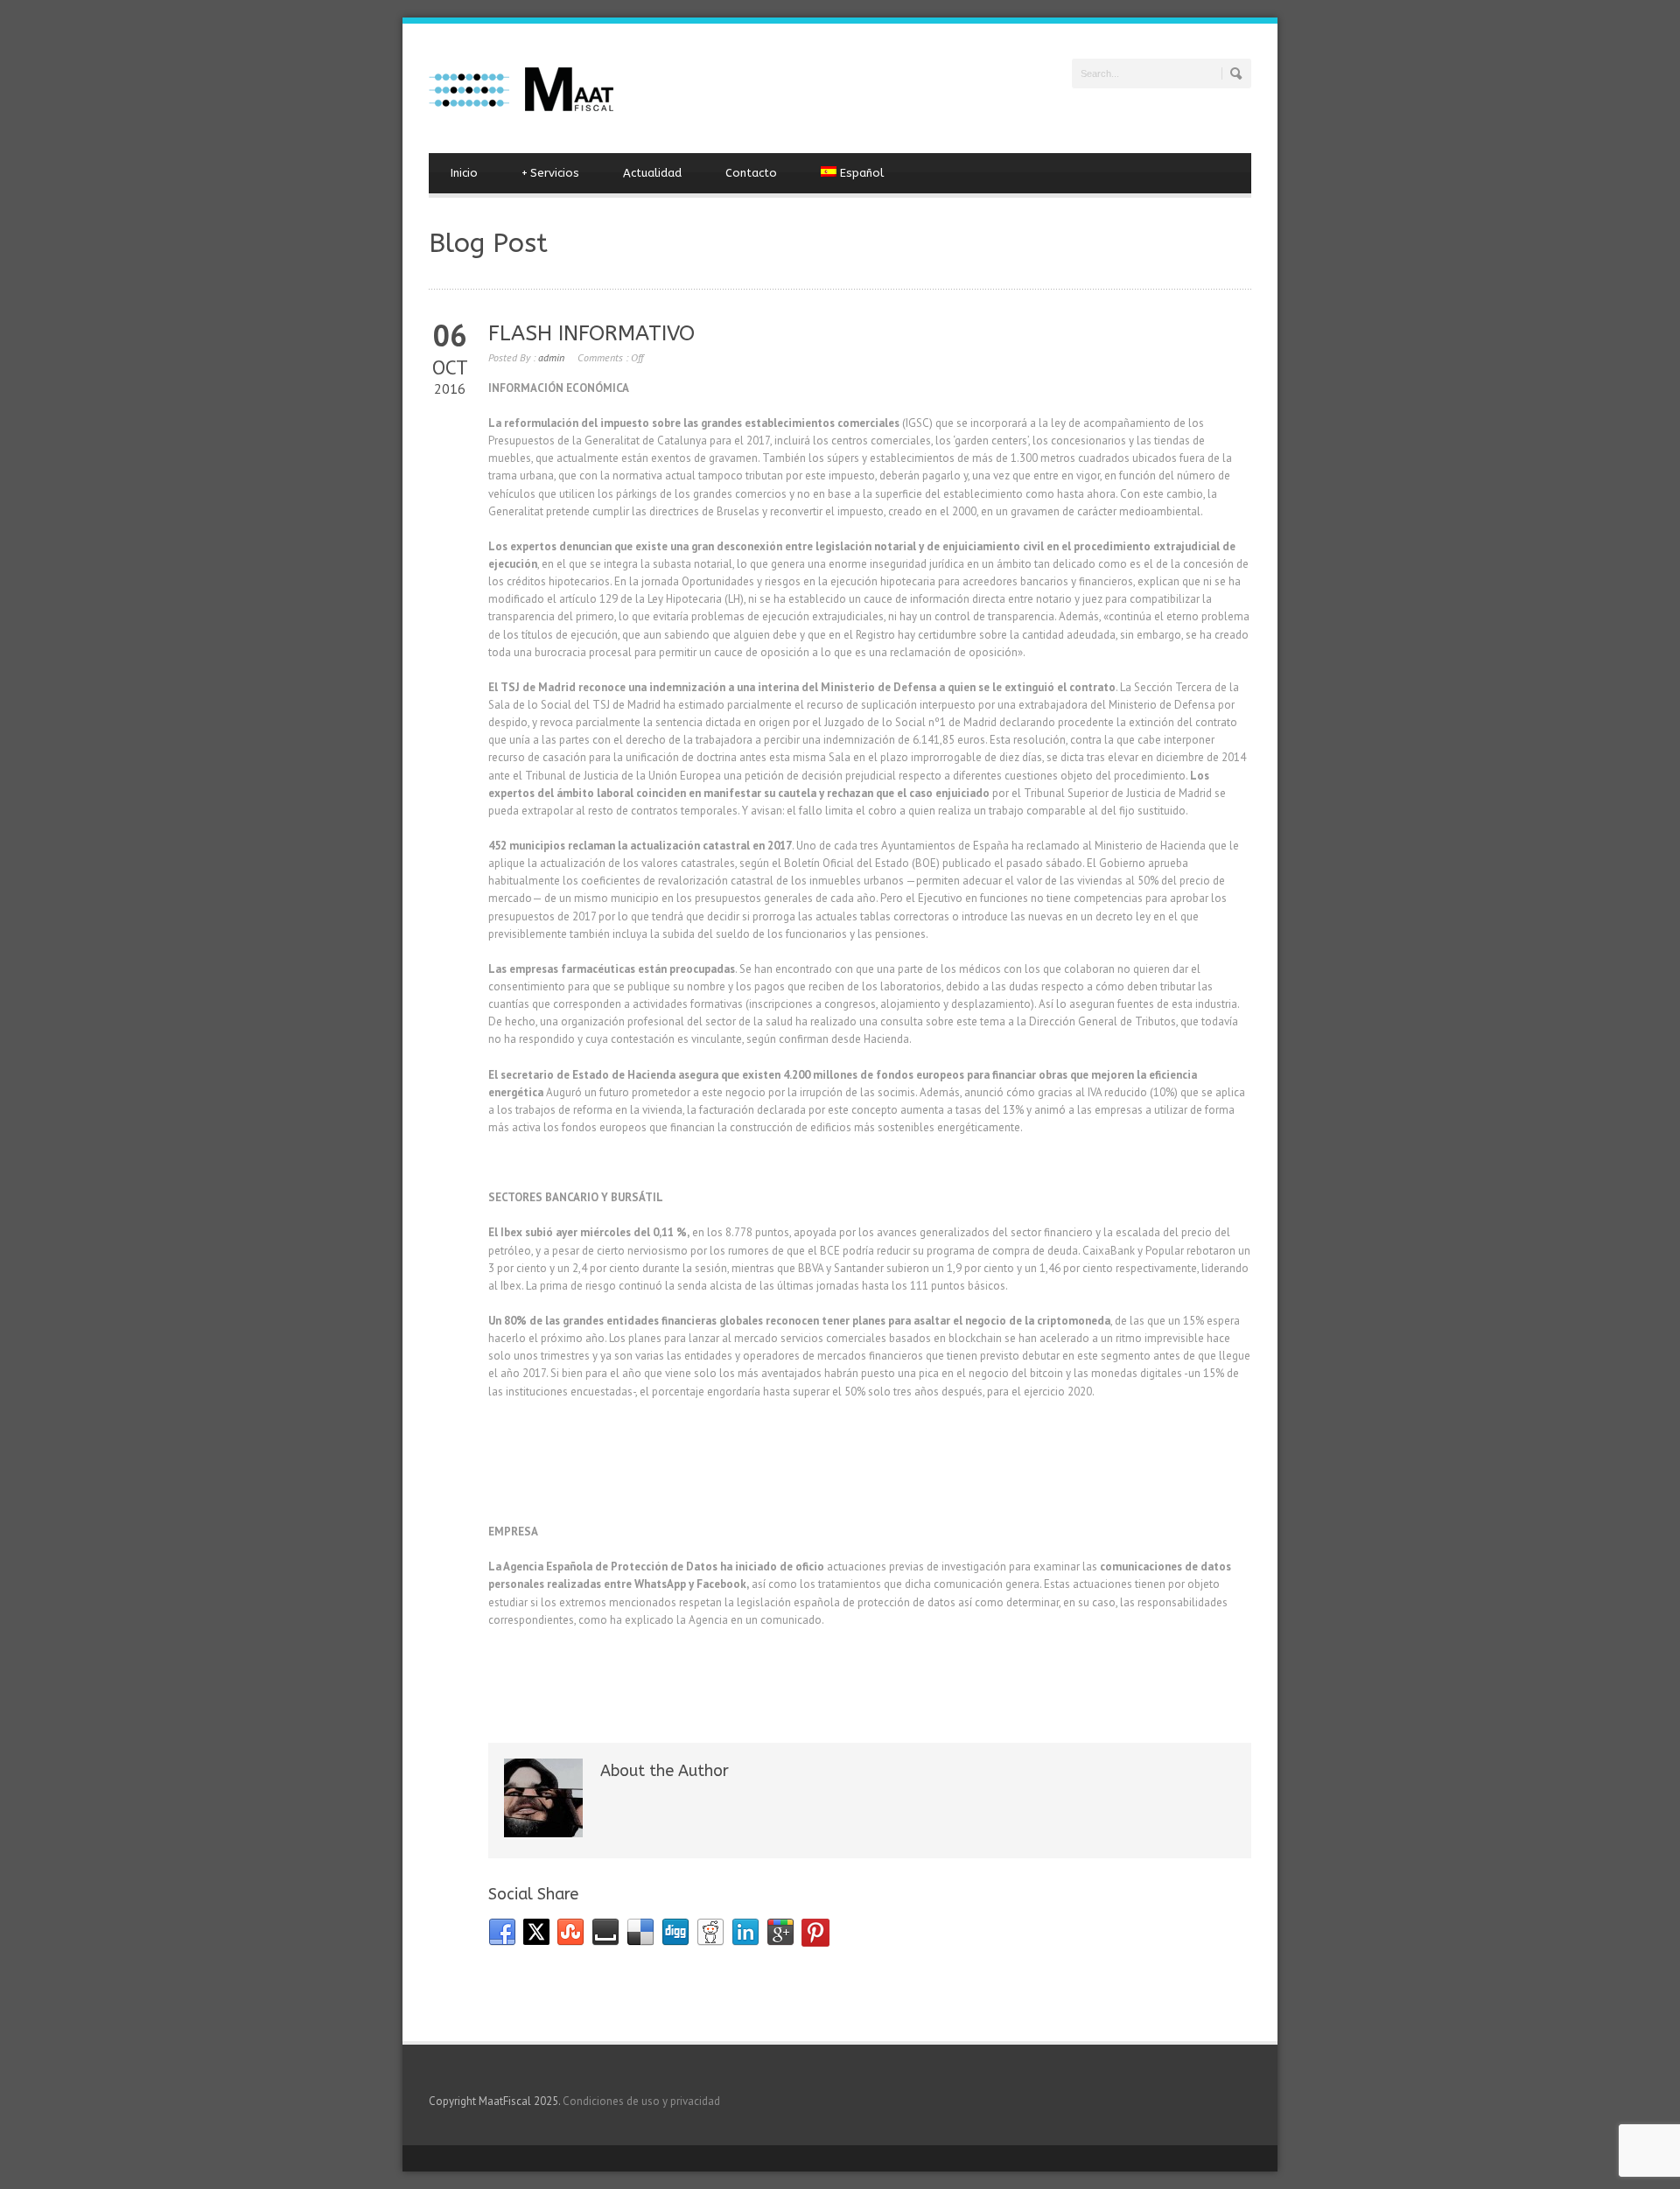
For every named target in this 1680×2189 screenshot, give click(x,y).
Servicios (550, 173)
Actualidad (652, 173)
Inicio (464, 173)
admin (551, 357)
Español (862, 173)
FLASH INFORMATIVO (591, 333)
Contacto (751, 173)
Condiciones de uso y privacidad (641, 2101)
